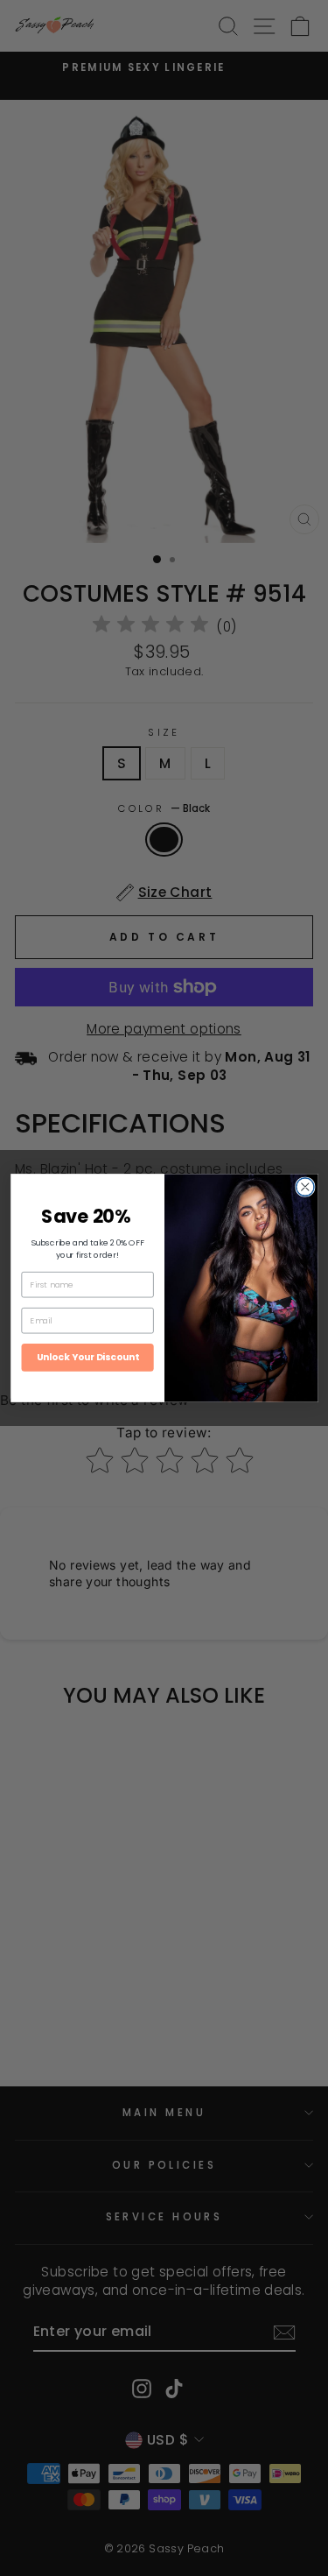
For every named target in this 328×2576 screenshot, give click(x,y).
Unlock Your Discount (87, 1357)
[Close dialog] (305, 1187)
